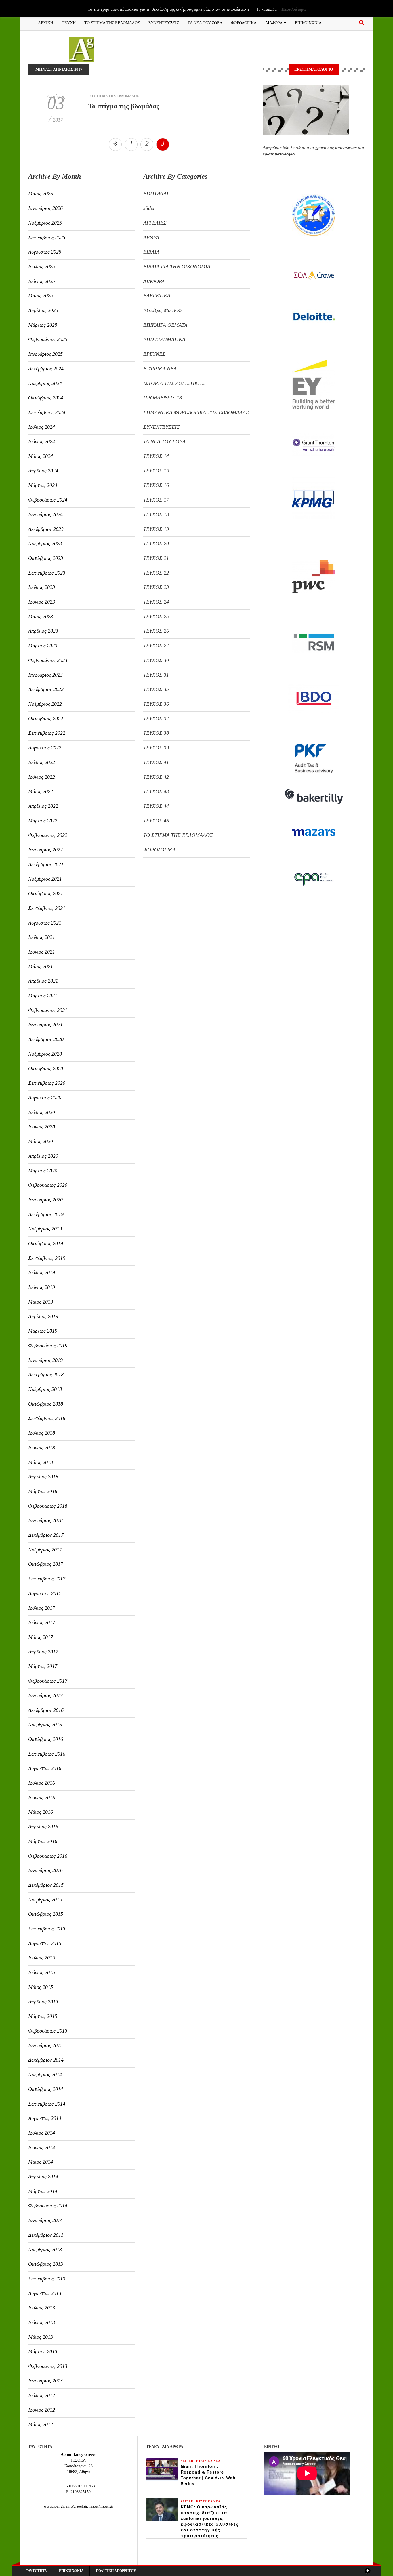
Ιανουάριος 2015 (45, 2045)
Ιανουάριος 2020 (45, 1200)
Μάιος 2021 (41, 967)
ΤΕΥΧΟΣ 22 (156, 573)
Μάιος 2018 (41, 1462)
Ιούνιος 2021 (42, 952)
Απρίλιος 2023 (43, 631)
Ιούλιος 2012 (42, 2395)
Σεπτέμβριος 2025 (47, 238)
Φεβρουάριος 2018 (48, 1506)
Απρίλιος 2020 (43, 1156)
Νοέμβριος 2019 (45, 1229)
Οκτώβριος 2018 (46, 1404)
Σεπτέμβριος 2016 (47, 1754)
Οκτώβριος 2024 (46, 398)
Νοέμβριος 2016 (45, 1725)
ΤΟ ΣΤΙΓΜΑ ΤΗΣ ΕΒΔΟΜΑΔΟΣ (112, 22)
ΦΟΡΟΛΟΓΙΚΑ (244, 22)
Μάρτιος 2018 (43, 1491)
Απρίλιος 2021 (43, 981)
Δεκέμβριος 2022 (46, 689)
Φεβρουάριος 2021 (48, 1010)
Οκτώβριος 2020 (46, 1069)
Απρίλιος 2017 (43, 1652)
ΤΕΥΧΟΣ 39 (156, 748)
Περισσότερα (293, 9)
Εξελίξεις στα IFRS (163, 310)
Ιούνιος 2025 (42, 281)
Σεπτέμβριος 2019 (47, 1258)
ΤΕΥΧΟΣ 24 (156, 602)
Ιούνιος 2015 (42, 1972)
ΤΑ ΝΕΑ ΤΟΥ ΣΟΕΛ (205, 22)
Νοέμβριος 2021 (45, 879)
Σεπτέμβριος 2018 (47, 1418)
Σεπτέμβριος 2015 (47, 1929)
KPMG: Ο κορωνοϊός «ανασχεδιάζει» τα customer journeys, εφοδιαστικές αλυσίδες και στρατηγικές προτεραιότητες (210, 2521)
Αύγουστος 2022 (45, 748)
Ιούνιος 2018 (42, 1448)
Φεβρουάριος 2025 (48, 339)
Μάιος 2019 (41, 1302)
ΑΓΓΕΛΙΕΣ (155, 223)
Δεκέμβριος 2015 (46, 1885)
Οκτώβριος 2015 (46, 1914)
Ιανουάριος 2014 (45, 2220)
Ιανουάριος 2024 (45, 514)
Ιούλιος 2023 (42, 587)
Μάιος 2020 (41, 1141)
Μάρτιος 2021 (43, 996)
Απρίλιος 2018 (43, 1477)
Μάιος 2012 (41, 2424)
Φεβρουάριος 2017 (48, 1681)
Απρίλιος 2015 (43, 2002)
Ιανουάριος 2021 (45, 1025)
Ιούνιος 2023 (42, 602)
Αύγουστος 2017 (45, 1593)
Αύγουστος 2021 (45, 923)
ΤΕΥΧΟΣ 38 (156, 733)
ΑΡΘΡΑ (151, 238)
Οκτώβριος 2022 (46, 719)
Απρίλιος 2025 (43, 310)
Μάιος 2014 (41, 2162)
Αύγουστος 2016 (45, 1768)
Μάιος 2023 (41, 617)
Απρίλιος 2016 (43, 1827)
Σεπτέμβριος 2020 (47, 1083)
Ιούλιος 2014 (42, 2133)
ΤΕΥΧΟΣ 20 (156, 543)
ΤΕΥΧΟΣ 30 (156, 660)
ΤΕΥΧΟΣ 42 (156, 777)
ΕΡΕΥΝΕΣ (154, 354)
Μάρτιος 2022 (43, 821)
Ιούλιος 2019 (42, 1272)
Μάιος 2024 (41, 456)
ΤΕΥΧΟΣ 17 (156, 500)
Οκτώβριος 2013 (46, 2264)
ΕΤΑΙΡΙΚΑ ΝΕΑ (160, 369)
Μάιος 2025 (41, 296)
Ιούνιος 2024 (42, 441)
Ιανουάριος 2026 (45, 208)
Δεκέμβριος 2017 (46, 1535)
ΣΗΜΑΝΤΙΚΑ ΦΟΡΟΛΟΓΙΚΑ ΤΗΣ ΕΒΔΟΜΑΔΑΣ (196, 412)
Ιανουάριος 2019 (45, 1360)
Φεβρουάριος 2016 (48, 1856)
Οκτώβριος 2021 (46, 893)
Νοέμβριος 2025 (45, 223)
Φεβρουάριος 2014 (48, 2206)
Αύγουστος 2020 (45, 1098)
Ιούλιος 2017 (42, 1608)
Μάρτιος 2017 (43, 1666)
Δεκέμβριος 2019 (46, 1214)
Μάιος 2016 (41, 1812)
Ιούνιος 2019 (42, 1287)
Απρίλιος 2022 (43, 806)
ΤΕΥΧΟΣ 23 (156, 587)
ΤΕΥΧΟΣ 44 (156, 806)
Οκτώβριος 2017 (46, 1564)
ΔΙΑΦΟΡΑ (274, 22)
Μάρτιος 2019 (43, 1331)
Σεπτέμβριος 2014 (47, 2104)
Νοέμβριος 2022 (45, 704)
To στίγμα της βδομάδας (124, 106)
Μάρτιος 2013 (43, 2351)
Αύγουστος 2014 (45, 2118)
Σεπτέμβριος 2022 (47, 733)
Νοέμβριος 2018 (45, 1389)
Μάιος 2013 (41, 2337)
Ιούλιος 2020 (42, 1112)
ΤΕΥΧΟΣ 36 (156, 704)
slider (149, 208)
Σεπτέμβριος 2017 (47, 1579)
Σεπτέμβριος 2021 (47, 908)
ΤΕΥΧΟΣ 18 (156, 514)
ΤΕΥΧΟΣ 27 (156, 646)
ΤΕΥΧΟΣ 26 (156, 631)
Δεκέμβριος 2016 (46, 1710)
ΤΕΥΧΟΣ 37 (156, 719)
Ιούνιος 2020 (42, 1127)
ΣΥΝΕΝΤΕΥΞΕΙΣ (164, 22)
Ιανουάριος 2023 (45, 675)
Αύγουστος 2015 (45, 1943)
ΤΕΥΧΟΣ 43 (156, 791)
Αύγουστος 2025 (45, 252)
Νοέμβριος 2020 (45, 1054)
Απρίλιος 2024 (43, 471)
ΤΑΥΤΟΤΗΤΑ (36, 2571)
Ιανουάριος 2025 (45, 354)
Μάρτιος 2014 (43, 2191)
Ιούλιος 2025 (42, 267)
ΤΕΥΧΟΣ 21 (156, 558)
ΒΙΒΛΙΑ (151, 252)
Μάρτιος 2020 (43, 1171)
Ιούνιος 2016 (42, 1798)
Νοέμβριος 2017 (45, 1550)
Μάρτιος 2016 (43, 1841)
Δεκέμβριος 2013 (46, 2235)
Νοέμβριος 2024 (45, 383)
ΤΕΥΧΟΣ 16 (156, 485)
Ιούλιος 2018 (42, 1433)
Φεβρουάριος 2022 (48, 835)
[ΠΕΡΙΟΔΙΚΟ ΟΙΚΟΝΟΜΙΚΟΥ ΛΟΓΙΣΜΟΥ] (82, 49)
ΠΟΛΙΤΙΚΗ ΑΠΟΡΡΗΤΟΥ (116, 2571)
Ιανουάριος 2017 (45, 1695)
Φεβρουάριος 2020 (48, 1185)
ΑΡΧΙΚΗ (46, 22)
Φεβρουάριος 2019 (48, 1346)
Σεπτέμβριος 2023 (47, 573)
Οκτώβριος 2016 (46, 1739)
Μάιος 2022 (41, 791)
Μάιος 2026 (41, 194)
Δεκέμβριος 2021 (46, 864)
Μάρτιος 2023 (43, 646)
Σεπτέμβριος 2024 (47, 412)
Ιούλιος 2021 (42, 937)
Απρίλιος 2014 (43, 2177)
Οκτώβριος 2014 (46, 2089)
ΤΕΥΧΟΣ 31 (156, 675)
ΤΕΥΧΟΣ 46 (156, 821)
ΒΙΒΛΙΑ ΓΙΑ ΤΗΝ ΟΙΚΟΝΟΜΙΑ (177, 267)
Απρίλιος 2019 (43, 1316)
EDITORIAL (156, 194)
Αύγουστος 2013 (45, 2293)
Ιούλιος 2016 (42, 1783)
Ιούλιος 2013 (42, 2308)
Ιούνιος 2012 (42, 2410)
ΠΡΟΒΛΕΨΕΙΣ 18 (163, 398)
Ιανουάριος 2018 (45, 1520)
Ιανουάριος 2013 (45, 2381)
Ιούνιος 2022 (42, 777)
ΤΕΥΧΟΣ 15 (156, 471)
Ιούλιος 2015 (42, 1958)
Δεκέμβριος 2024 (46, 369)
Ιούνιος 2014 (42, 2148)
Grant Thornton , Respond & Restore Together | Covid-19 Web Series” (208, 2475)
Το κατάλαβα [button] (267, 9)
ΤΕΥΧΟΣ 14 (156, 456)
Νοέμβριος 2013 (45, 2250)
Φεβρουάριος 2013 (48, 2366)
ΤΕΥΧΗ (69, 22)
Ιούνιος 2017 (42, 1622)
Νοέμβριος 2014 (45, 2074)
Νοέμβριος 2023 (45, 543)
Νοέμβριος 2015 (45, 1900)
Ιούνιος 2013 (42, 2322)
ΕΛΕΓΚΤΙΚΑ (157, 296)
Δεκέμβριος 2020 (46, 1039)
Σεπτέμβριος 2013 (47, 2279)
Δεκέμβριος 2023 (46, 529)
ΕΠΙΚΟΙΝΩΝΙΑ (308, 22)
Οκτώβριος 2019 (46, 1243)
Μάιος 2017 (41, 1637)
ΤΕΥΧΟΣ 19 (156, 529)
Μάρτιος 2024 (43, 485)
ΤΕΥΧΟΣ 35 (156, 689)
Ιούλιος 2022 (42, 762)
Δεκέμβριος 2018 (46, 1375)
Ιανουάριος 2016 (45, 1870)
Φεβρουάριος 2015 (48, 2031)
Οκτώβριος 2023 (46, 558)
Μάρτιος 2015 (43, 2016)
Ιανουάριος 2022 (45, 850)
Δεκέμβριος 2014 (46, 2060)
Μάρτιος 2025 (43, 325)
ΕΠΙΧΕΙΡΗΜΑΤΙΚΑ (164, 339)
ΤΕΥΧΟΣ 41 (156, 762)
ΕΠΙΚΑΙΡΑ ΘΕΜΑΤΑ (165, 325)
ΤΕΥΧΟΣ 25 (156, 617)
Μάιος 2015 (41, 1987)
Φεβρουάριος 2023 (48, 660)
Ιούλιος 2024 (42, 427)
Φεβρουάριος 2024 (48, 500)
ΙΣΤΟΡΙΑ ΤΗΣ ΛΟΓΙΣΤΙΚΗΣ (174, 383)
